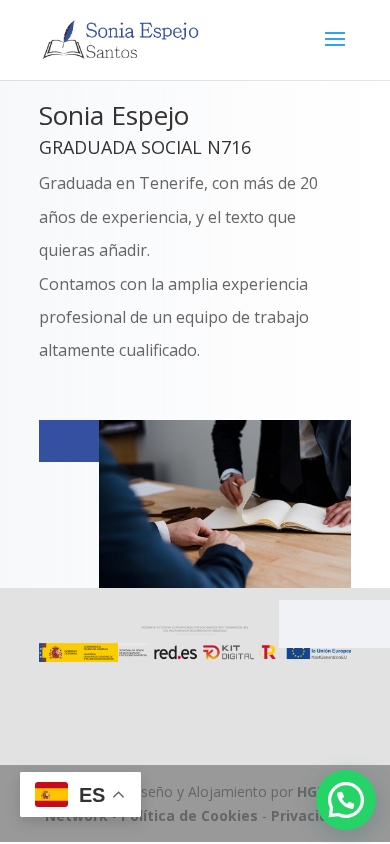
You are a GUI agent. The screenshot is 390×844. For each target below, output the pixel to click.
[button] (346, 800)
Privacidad (308, 815)
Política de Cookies (189, 815)
